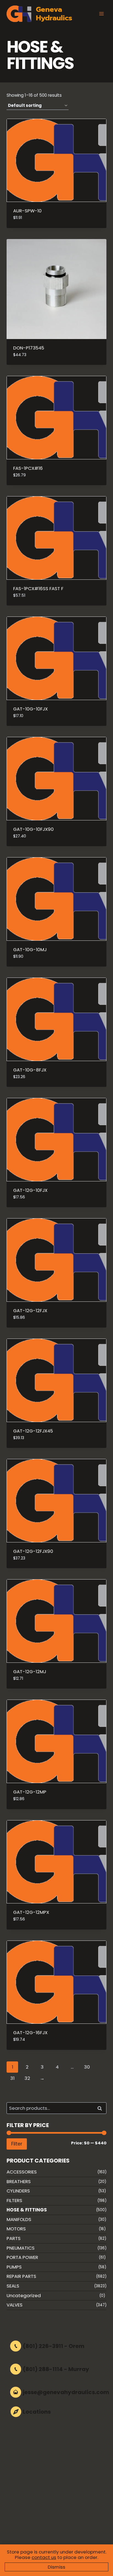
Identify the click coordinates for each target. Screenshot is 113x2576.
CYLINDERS (18, 2191)
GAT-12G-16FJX (30, 2033)
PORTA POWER (22, 2257)
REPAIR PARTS (21, 2276)
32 (27, 2078)
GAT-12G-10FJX (30, 1190)
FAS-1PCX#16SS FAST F (38, 589)
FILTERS (14, 2200)
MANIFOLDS (19, 2219)
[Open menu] (101, 14)
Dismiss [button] (56, 2567)
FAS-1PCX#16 (28, 468)
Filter (17, 2144)
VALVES (15, 2305)
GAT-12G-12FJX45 (33, 1431)
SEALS (13, 2286)
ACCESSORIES (22, 2172)
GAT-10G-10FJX (30, 709)
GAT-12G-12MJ (30, 1672)
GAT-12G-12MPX (31, 1912)
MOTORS (16, 2229)
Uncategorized (24, 2295)
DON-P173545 (29, 348)
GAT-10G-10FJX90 (33, 829)
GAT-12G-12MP (30, 1792)
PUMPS (14, 2267)
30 (87, 2067)
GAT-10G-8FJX (30, 1070)
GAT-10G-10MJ (30, 950)
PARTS (14, 2238)
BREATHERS (19, 2181)
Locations (37, 2412)
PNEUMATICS (21, 2248)
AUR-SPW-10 (27, 211)
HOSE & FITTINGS (27, 2210)
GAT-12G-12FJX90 (33, 1551)
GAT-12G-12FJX (30, 1311)
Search (101, 2108)
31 (12, 2078)
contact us (44, 2557)
